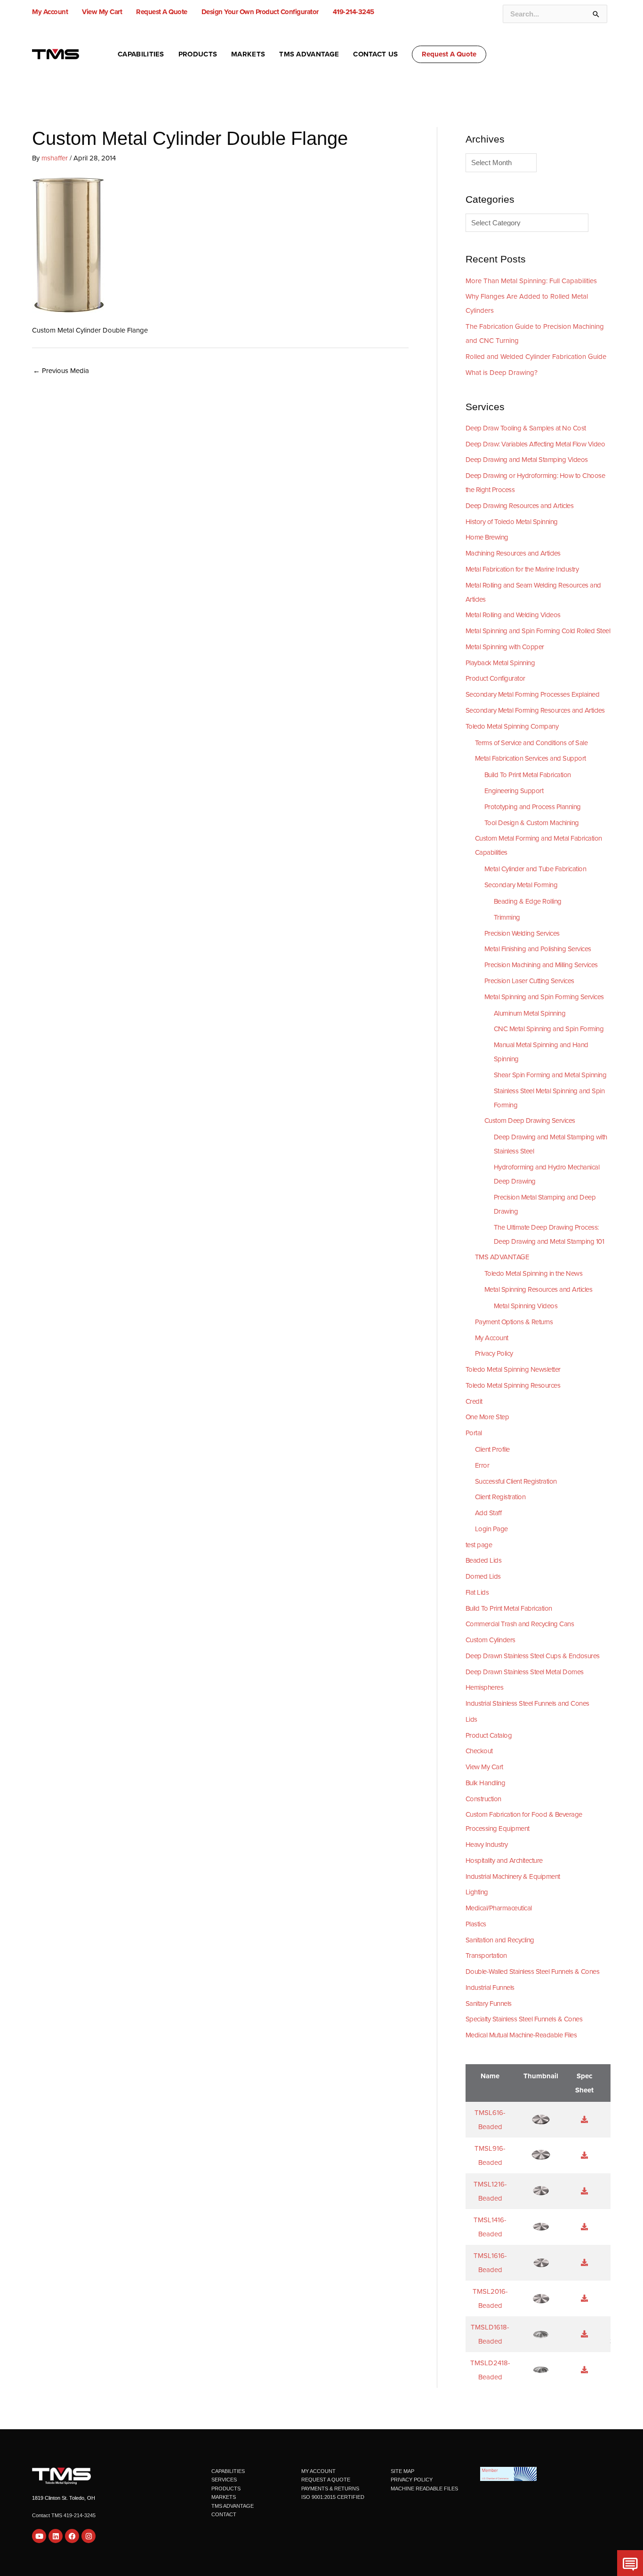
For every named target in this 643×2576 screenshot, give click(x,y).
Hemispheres (485, 1687)
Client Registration (500, 1497)
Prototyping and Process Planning (533, 807)
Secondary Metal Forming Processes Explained (533, 694)
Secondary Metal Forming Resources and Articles (535, 710)
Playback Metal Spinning (500, 663)
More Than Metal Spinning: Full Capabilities (531, 281)
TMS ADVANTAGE (502, 1257)
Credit (474, 1401)
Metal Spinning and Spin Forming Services (544, 997)
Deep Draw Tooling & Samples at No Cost (526, 428)
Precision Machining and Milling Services (541, 965)
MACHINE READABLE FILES (424, 2489)
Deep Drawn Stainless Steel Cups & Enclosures (533, 1656)
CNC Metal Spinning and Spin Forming (549, 1029)
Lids (471, 1719)
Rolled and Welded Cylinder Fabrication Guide (536, 357)
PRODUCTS (226, 2489)
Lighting (477, 1892)
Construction (483, 1799)
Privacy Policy (494, 1353)
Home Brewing (487, 537)
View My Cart (484, 1767)
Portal (474, 1433)
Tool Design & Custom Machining (532, 823)
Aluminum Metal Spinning (530, 1013)
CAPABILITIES (228, 2471)
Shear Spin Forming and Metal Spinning (550, 1075)
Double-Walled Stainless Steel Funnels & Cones (533, 1972)
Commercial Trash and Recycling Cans (520, 1624)
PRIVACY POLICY (412, 2480)
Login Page (491, 1529)
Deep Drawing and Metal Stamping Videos (527, 460)
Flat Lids (477, 1592)
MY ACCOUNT (318, 2471)
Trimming (507, 917)
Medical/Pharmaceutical (499, 1908)
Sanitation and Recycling (500, 1940)
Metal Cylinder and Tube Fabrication (535, 869)
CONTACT (224, 2514)
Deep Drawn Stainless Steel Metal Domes (525, 1672)
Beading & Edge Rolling (528, 901)
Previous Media (61, 371)
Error (482, 1465)
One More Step (487, 1417)
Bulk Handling (486, 1783)
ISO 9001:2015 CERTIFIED (333, 2497)
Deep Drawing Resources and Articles (520, 506)
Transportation (486, 1956)
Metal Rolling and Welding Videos (513, 615)
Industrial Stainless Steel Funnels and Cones (527, 1703)
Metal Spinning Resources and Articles (539, 1289)
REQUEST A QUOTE (326, 2480)
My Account (492, 1338)
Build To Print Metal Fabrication (528, 775)
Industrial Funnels (490, 1988)
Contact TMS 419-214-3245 (64, 2515)
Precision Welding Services (522, 933)
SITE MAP (402, 2471)
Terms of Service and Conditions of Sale (531, 743)
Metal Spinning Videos (526, 1306)
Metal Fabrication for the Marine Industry (522, 569)
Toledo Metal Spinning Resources (513, 1385)
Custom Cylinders (490, 1640)
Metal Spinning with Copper (505, 647)
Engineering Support (514, 791)
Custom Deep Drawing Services (530, 1121)
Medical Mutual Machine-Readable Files (521, 2035)
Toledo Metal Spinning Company (512, 726)
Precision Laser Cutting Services (529, 981)
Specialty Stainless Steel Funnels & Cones (524, 2019)
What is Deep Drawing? (502, 373)
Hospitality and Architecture (504, 1860)
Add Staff (488, 1513)
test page (479, 1545)
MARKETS (224, 2497)
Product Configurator (495, 678)
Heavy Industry (487, 1845)
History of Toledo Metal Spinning (512, 522)
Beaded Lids (484, 1560)
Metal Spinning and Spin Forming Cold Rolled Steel (538, 631)
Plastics (476, 1924)
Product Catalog (489, 1735)
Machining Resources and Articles (513, 553)
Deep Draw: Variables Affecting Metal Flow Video (535, 444)
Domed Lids (483, 1576)
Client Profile (492, 1449)
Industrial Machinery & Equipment (513, 1876)
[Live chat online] (630, 2563)
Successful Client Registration (516, 1481)
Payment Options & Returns (514, 1322)
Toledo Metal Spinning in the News (534, 1273)
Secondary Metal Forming (521, 885)
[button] (449, 54)
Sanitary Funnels (489, 2004)
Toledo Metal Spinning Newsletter (513, 1369)
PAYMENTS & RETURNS (330, 2489)
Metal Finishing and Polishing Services (538, 949)
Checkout (479, 1751)
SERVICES (224, 2480)
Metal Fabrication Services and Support (530, 758)
